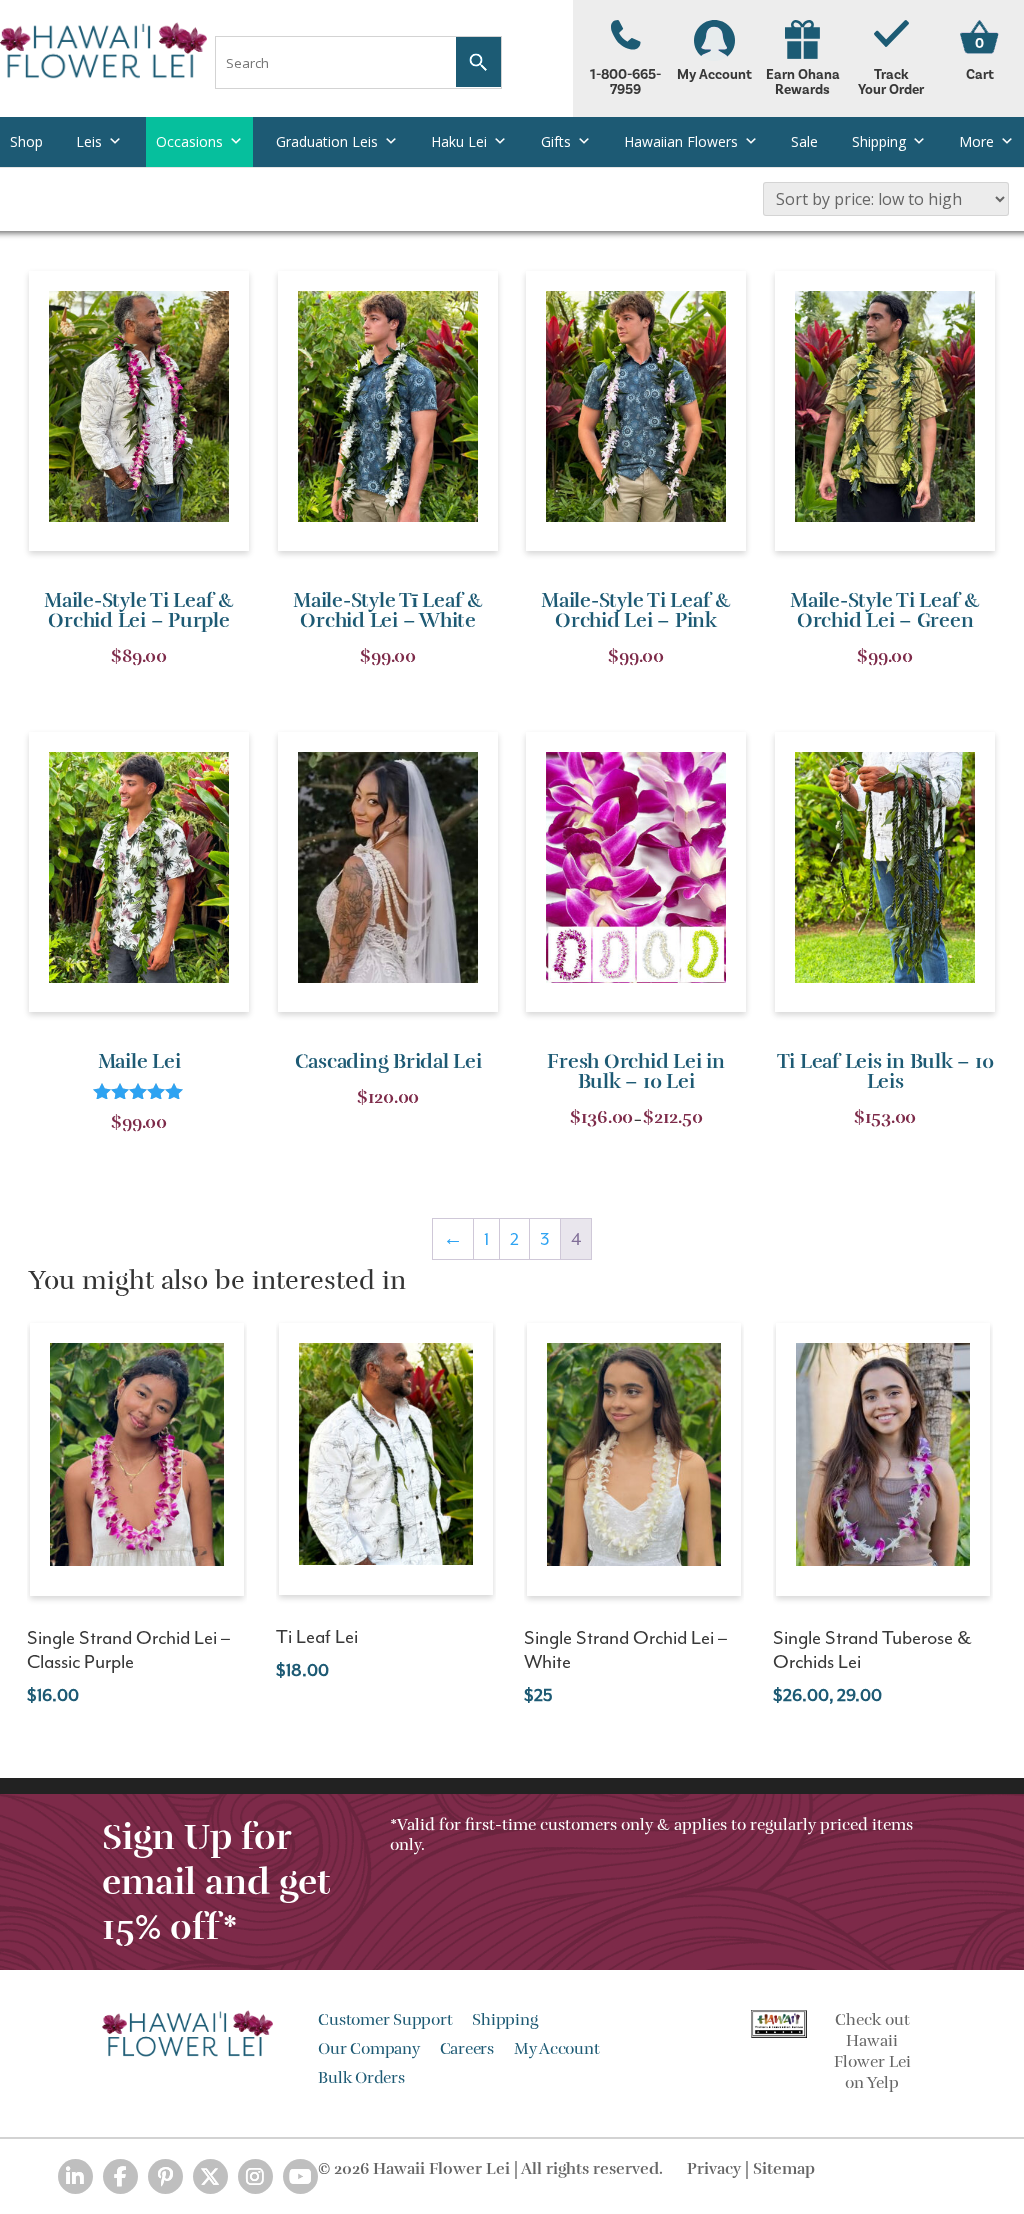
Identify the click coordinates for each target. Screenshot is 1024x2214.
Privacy (714, 2169)
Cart (980, 75)
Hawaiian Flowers (681, 141)
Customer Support (385, 2020)
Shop (26, 141)
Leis (89, 141)
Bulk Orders (361, 2078)
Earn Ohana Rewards (803, 82)
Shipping (879, 141)
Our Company (368, 2049)
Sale (804, 141)
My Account (714, 75)
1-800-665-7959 (625, 82)
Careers (467, 2049)
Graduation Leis (327, 141)
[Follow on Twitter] (210, 2176)
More (976, 141)
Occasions (189, 141)
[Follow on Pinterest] (165, 2176)
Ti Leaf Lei (317, 1637)
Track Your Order (891, 82)
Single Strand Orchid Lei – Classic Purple (128, 1650)
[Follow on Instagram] (255, 2176)
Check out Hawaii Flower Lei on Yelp (872, 2051)
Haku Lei (459, 141)
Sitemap (784, 2169)
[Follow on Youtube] (300, 2176)
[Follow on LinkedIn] (75, 2176)
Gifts (556, 141)
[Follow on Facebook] (120, 2176)
